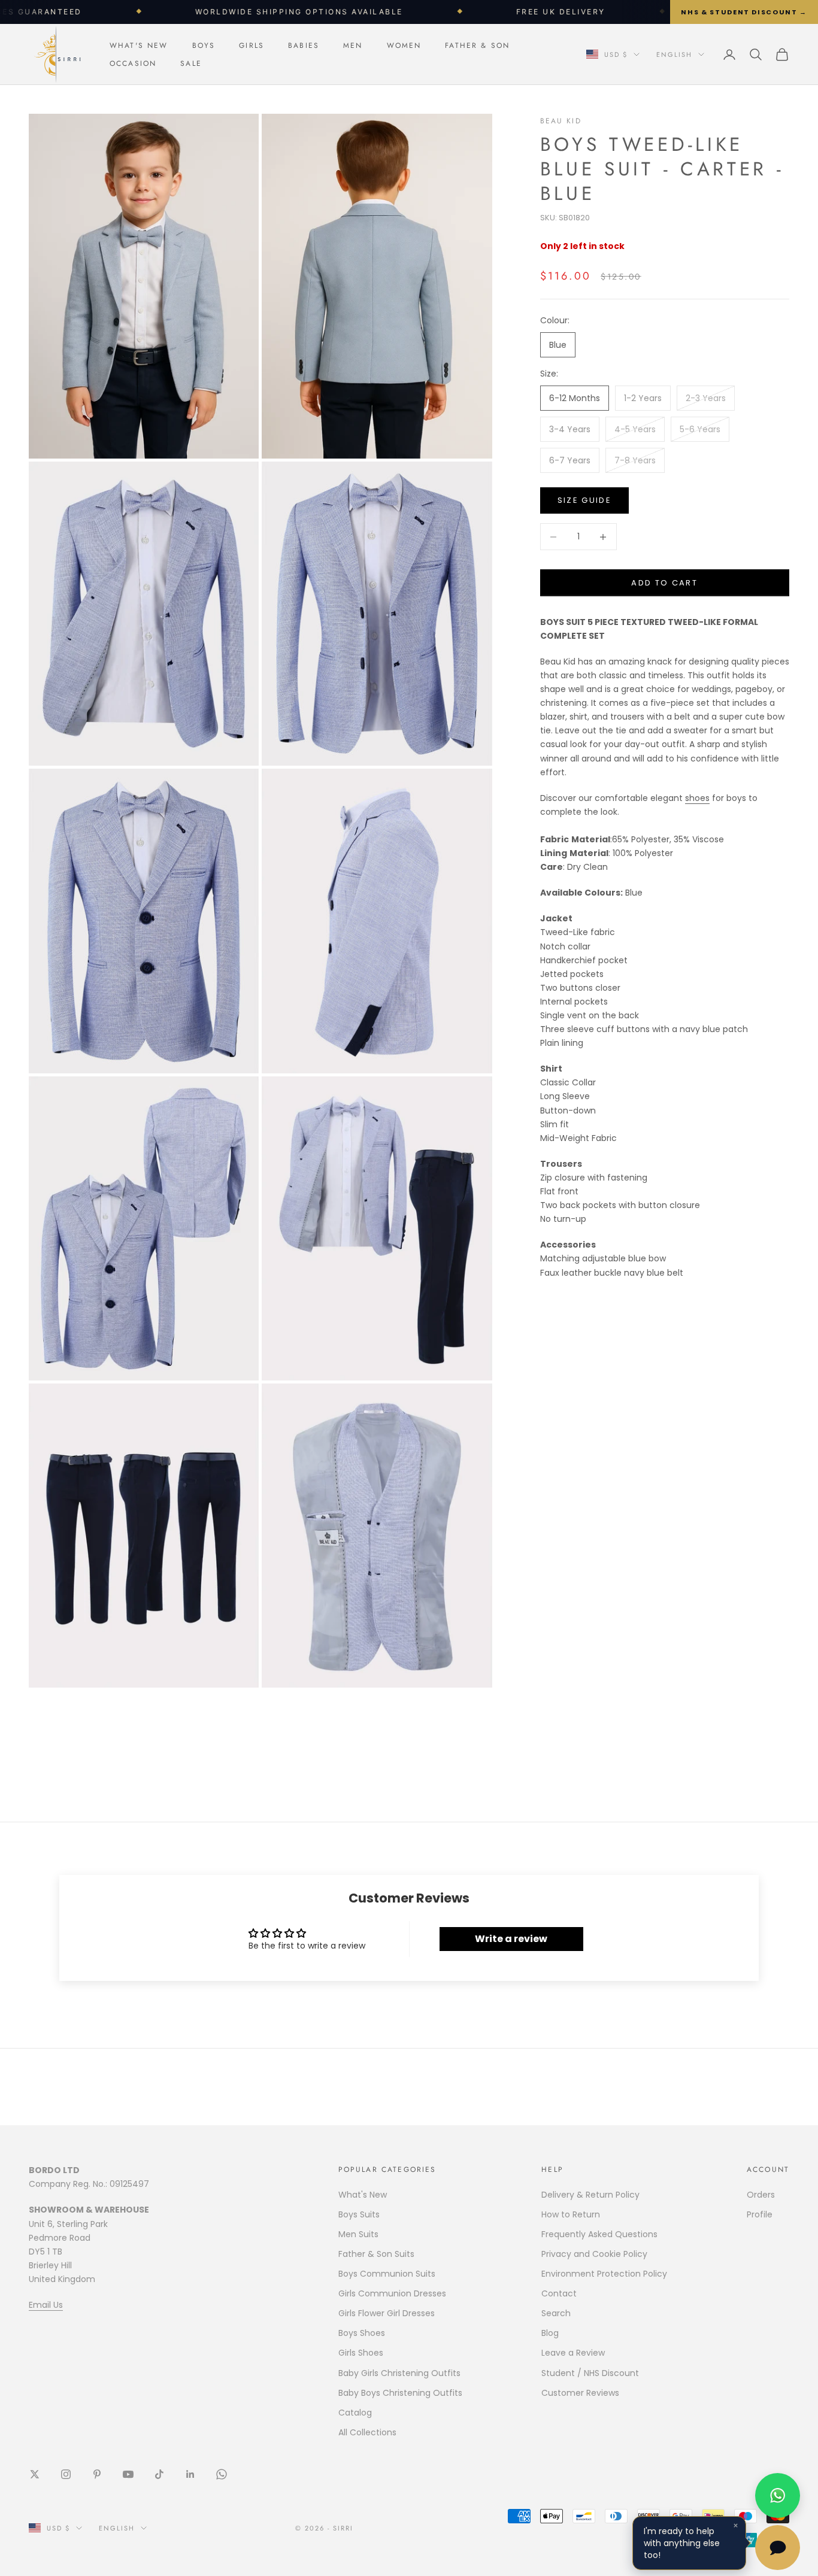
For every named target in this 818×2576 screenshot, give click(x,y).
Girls (252, 45)
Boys (204, 45)
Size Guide (584, 500)
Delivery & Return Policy (590, 2195)
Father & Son (477, 45)
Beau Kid (561, 121)
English (674, 54)
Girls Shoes (361, 2353)
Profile (760, 2214)
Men (353, 45)
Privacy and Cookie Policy (594, 2254)
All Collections (367, 2432)
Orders (761, 2195)
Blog (550, 2333)
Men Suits (358, 2234)
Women (404, 45)
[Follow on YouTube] (128, 2474)
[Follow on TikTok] (159, 2474)
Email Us (46, 2305)
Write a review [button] (511, 1939)
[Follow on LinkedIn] (190, 2474)
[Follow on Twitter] (35, 2474)
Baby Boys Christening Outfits (400, 2393)
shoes (697, 798)
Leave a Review (573, 2353)
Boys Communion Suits (387, 2274)
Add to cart (664, 583)
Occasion (133, 63)
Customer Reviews (580, 2393)
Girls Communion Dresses (392, 2293)
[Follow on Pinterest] (97, 2474)
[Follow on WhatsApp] (222, 2474)
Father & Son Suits (376, 2254)
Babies (304, 45)
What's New (139, 45)
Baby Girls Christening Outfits (399, 2373)
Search (556, 2313)
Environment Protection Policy (604, 2274)
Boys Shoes (362, 2333)
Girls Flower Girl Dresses (387, 2313)
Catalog (355, 2413)
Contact (559, 2293)
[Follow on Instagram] (66, 2474)
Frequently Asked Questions (599, 2234)
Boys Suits (359, 2214)
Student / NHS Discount (590, 2373)
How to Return (571, 2214)
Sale (191, 63)
